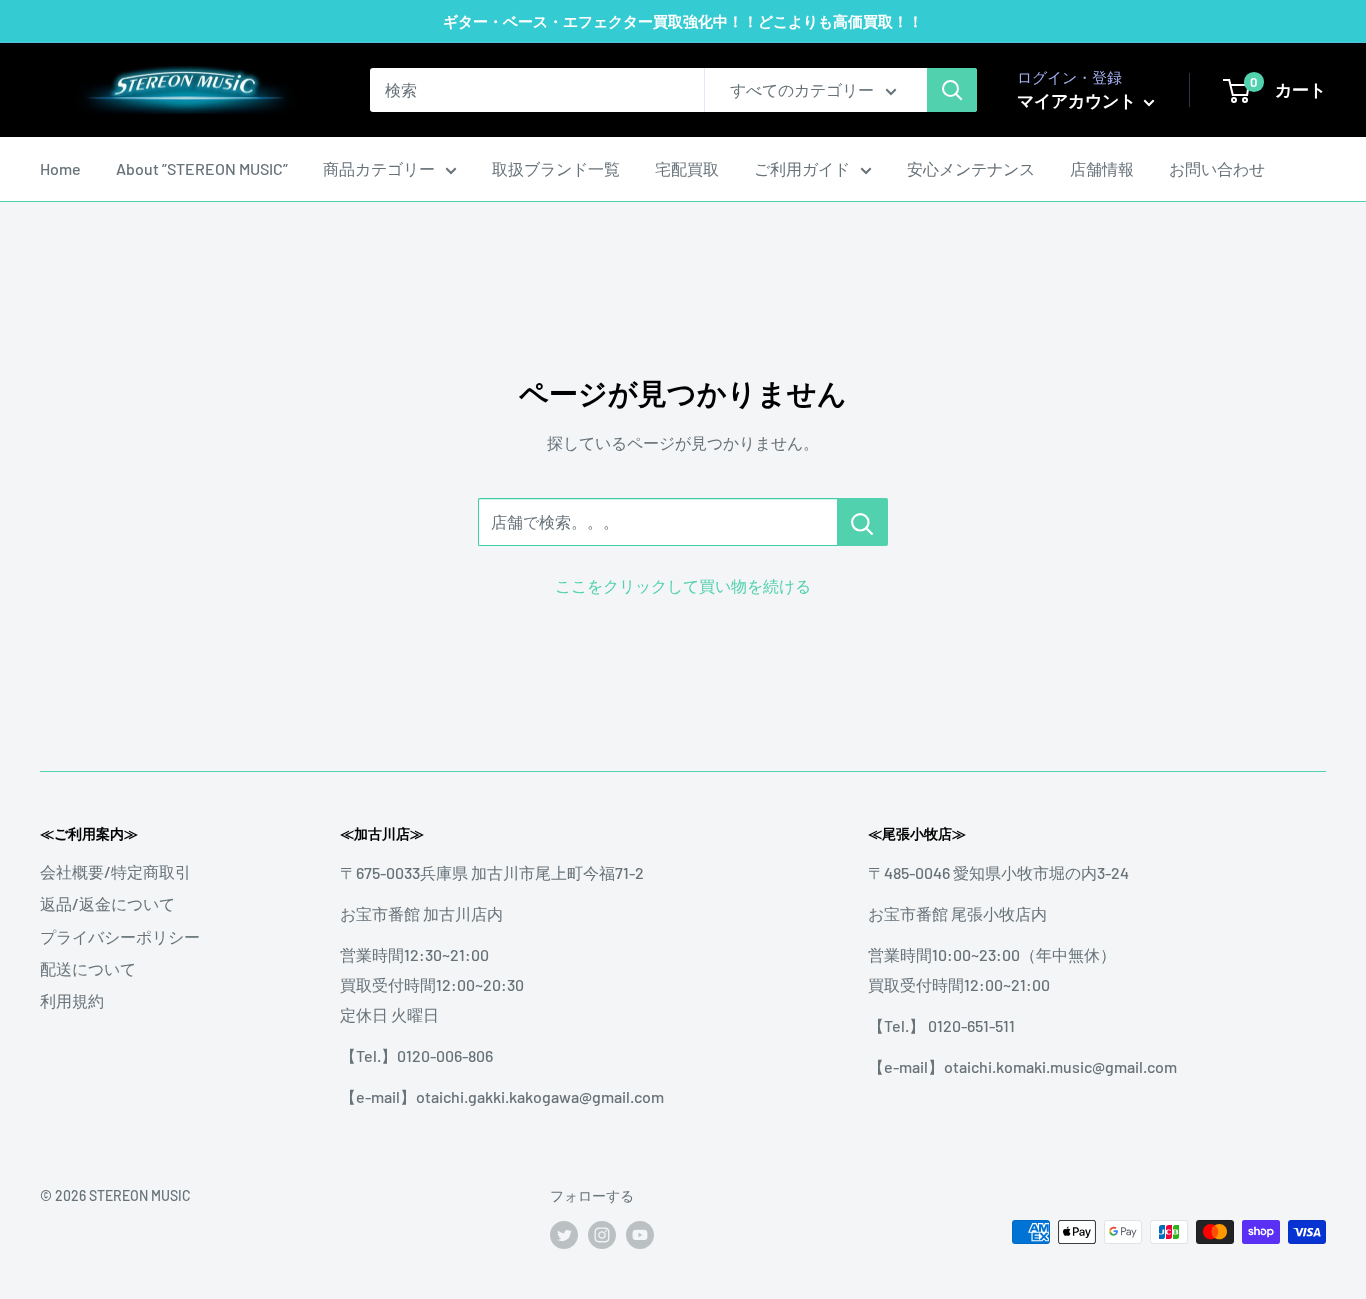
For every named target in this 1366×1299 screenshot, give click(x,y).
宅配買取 (687, 168)
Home (60, 168)
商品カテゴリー (379, 168)
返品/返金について (107, 903)
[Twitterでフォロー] (564, 1234)
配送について (88, 968)
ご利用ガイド (802, 168)
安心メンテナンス (971, 168)
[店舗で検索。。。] (862, 522)
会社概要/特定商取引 (115, 871)
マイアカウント (1078, 100)
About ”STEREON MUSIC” (202, 168)
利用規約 (72, 1000)
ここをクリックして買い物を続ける (683, 585)
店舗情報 (1102, 168)
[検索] (952, 90)
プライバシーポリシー (120, 936)
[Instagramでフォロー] (602, 1234)
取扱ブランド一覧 (556, 168)
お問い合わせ (1217, 168)
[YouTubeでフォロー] (640, 1234)
